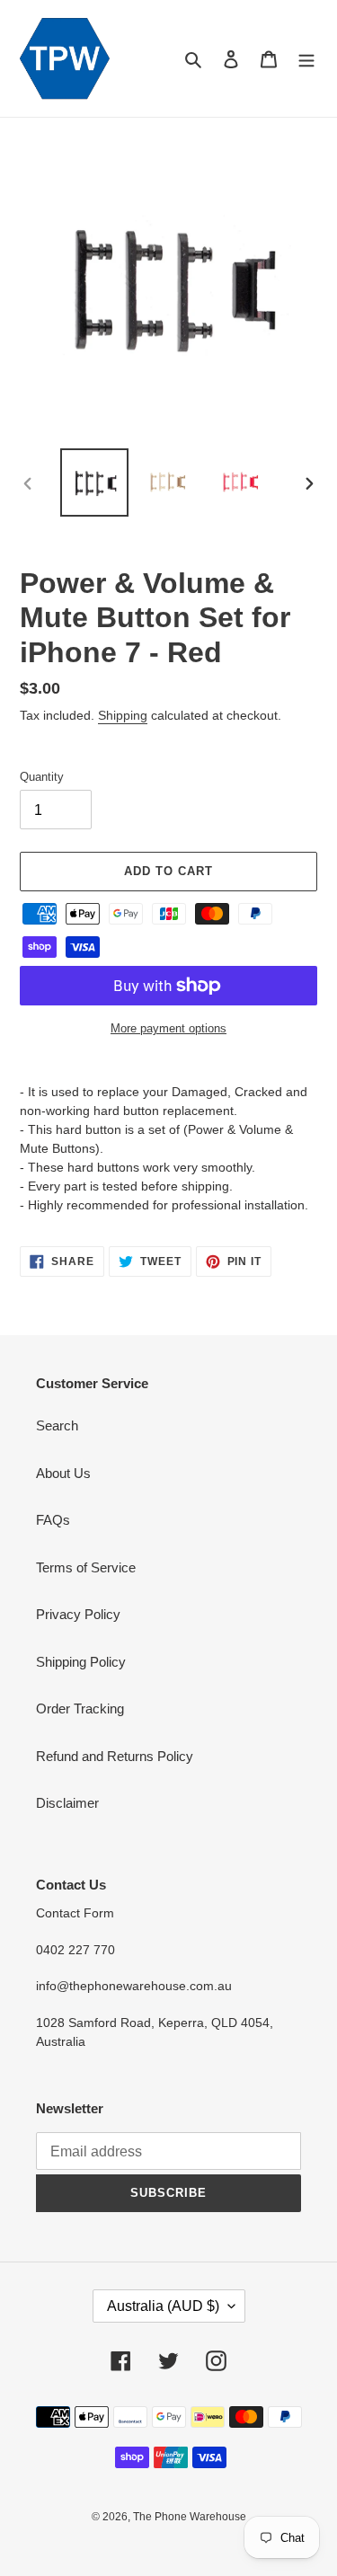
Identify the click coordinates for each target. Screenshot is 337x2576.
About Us (63, 1473)
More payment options (168, 1028)
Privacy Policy (78, 1614)
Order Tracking (80, 1708)
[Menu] (306, 59)
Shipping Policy (81, 1662)
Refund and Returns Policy (115, 1756)
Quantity (42, 777)
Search (57, 1425)
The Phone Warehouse (190, 2517)
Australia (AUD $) (163, 2306)
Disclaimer (67, 1803)
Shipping (123, 715)
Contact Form (75, 1913)
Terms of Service (86, 1567)
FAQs (53, 1520)
